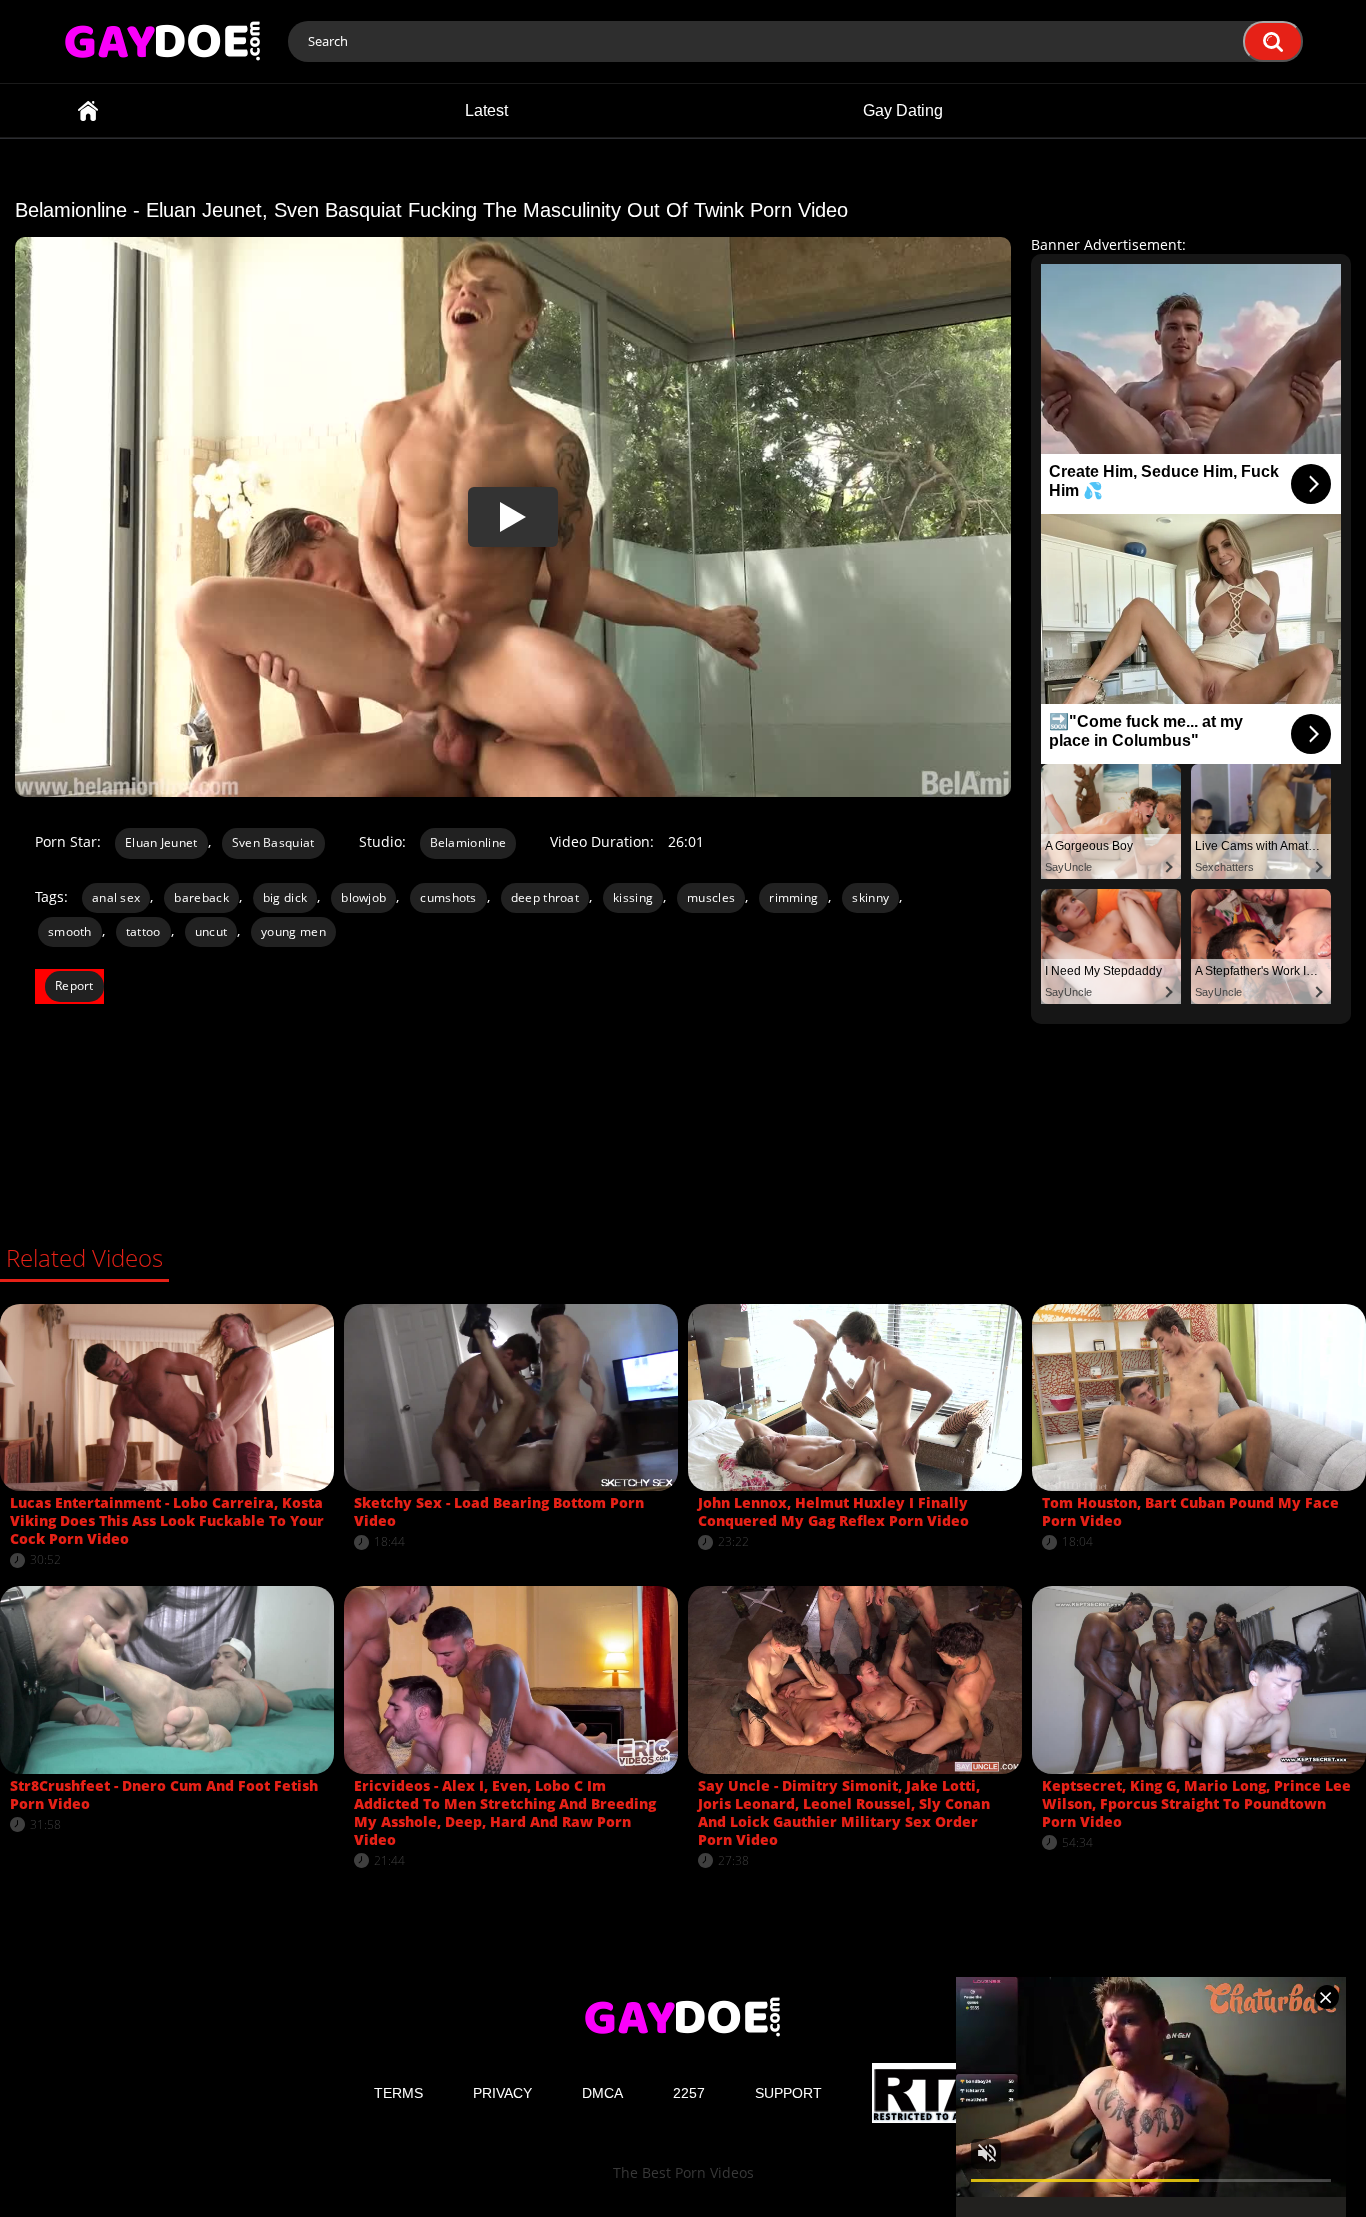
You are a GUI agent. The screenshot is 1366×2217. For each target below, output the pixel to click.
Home (88, 110)
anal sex (116, 897)
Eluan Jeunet (161, 842)
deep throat (545, 897)
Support (788, 2093)
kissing (633, 897)
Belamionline (468, 842)
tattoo (143, 931)
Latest (486, 110)
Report (74, 985)
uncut (211, 931)
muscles (711, 897)
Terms (398, 2093)
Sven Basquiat (273, 842)
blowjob (363, 897)
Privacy (502, 2093)
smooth (70, 931)
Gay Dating (903, 110)
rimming (793, 897)
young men (293, 931)
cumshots (448, 897)
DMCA (602, 2093)
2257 (689, 2093)
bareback (201, 897)
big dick (285, 897)
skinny (870, 897)
